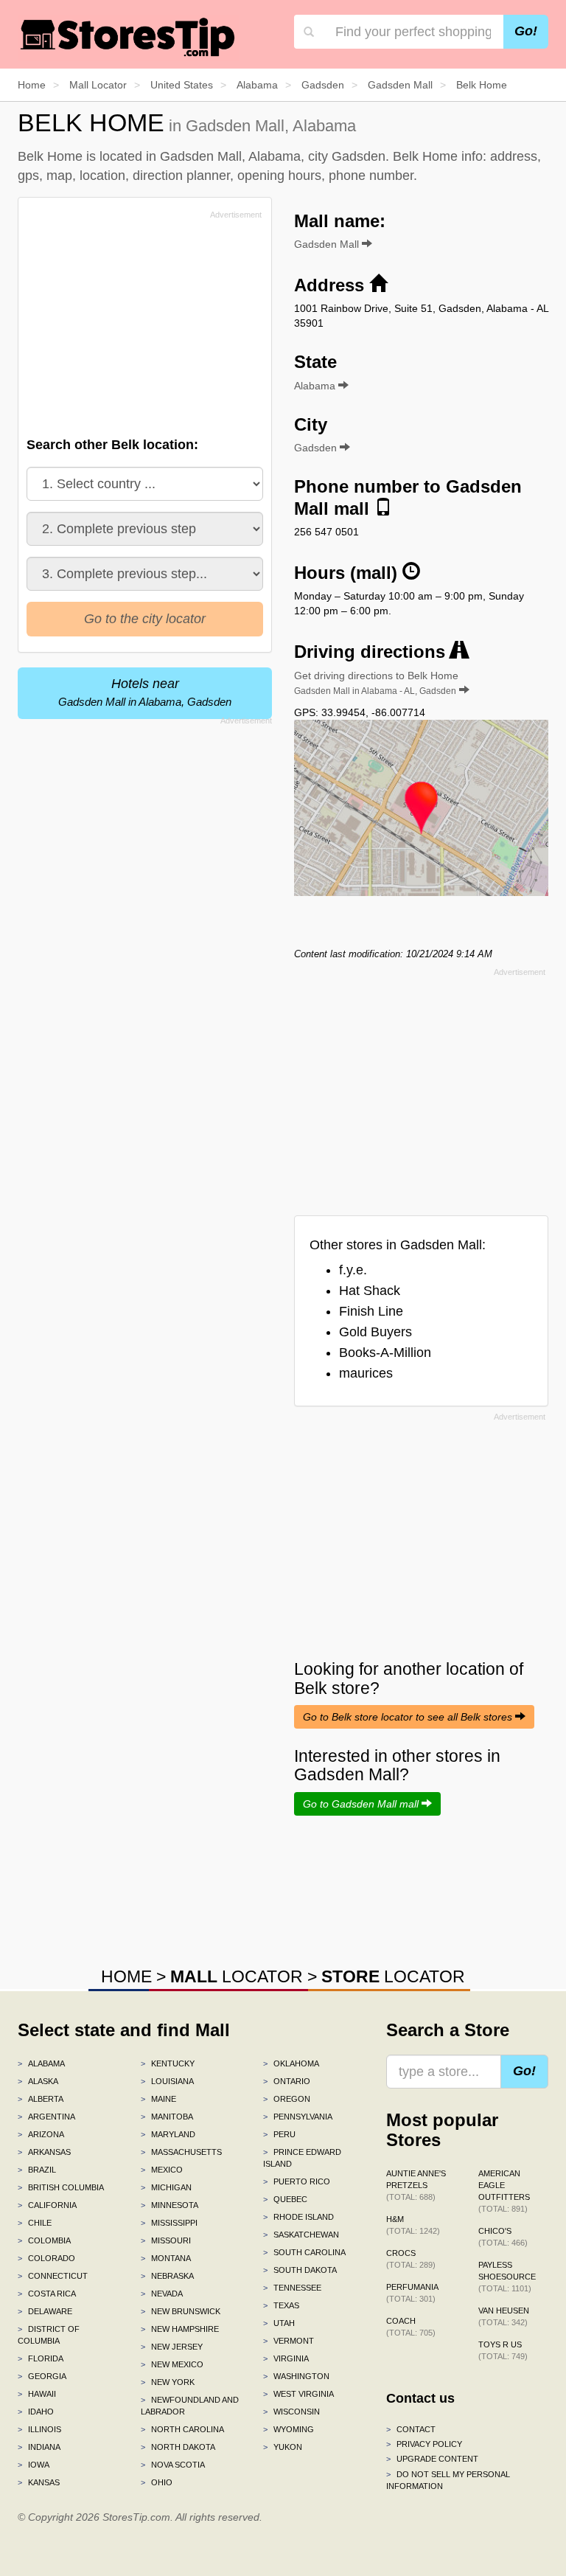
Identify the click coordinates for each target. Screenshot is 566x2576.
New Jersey (172, 2347)
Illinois (39, 2429)
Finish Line (371, 1311)
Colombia (44, 2240)
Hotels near (145, 692)
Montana (166, 2258)
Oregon (287, 2099)
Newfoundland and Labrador (190, 2406)
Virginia (286, 2358)
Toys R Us (503, 2350)
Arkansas (44, 2152)
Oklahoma (291, 2063)
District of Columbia (49, 2335)
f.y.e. (353, 1270)
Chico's (503, 2237)
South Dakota (300, 2270)
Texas (281, 2305)
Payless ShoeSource (507, 2277)
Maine (158, 2099)
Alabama (41, 2063)
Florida (41, 2358)
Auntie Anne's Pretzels (416, 2185)
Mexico (162, 2170)
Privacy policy (424, 2444)
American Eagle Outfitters (504, 2191)
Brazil (37, 2170)
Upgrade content (432, 2459)
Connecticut (53, 2276)
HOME (126, 1976)
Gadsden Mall (328, 244)
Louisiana (167, 2081)
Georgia (42, 2376)
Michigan (166, 2187)
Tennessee (292, 2288)
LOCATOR (237, 1976)
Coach (411, 2327)
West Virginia (298, 2394)
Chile (35, 2223)
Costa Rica (47, 2294)
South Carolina (304, 2252)
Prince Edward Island (302, 2158)
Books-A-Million (385, 1353)
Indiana (39, 2447)
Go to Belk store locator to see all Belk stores (409, 1717)
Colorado (46, 2258)
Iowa (34, 2465)
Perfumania (412, 2293)
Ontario (287, 2081)
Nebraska (167, 2276)
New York (168, 2382)
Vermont (289, 2341)
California (47, 2205)
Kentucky (168, 2063)
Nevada (162, 2294)
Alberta (41, 2099)
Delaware (45, 2311)
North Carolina (182, 2429)
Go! (526, 31)
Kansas (39, 2482)
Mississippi (169, 2223)
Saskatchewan (301, 2235)
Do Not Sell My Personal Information (448, 2480)
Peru (279, 2134)
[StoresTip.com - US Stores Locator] (128, 37)
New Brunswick (181, 2311)
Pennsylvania (298, 2117)
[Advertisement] (138, 327)
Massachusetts (181, 2152)
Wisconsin (291, 2412)
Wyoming (289, 2429)
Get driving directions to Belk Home (376, 683)
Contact (411, 2429)
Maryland (168, 2134)
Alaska (38, 2081)
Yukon (283, 2447)
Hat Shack (370, 1291)
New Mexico (172, 2364)
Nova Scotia (173, 2465)
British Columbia (61, 2187)
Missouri (166, 2240)
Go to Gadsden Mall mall (362, 1804)
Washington (296, 2376)
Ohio (157, 2482)
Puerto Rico (297, 2181)
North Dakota (178, 2447)
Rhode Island (298, 2217)
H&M (413, 2225)
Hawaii (37, 2394)
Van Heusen (504, 2316)
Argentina (46, 2117)
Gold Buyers (375, 1332)
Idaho (36, 2412)
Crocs (411, 2259)
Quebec (285, 2199)
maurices (366, 1373)
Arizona (41, 2134)
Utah (279, 2323)
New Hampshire (180, 2329)
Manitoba (167, 2117)
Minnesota (170, 2205)
